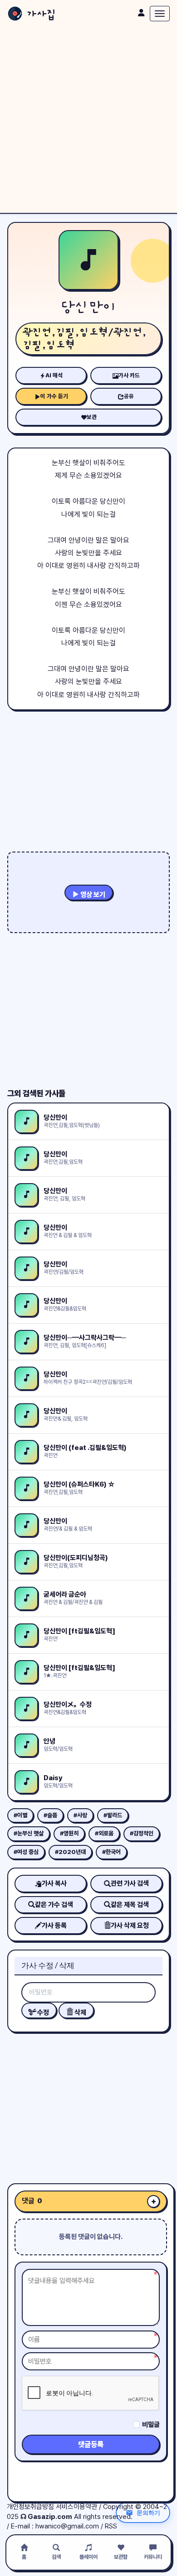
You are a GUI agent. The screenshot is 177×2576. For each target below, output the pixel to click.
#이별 (20, 1815)
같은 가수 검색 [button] (54, 1905)
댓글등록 (91, 2444)
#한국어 (111, 1852)
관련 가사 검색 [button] (130, 1883)
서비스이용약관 (76, 2507)
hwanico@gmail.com (67, 2526)
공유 (129, 396)
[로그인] (141, 13)
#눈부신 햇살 (29, 1833)
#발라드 (113, 1815)
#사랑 (80, 1815)
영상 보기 (92, 895)
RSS (111, 2526)
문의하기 (148, 2513)
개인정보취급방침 (30, 2507)
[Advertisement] (88, 120)
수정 (42, 2013)
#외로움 (104, 1833)
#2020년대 (70, 1852)
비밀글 (151, 2425)
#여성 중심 (26, 1852)
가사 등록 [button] (54, 1926)
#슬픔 (50, 1815)
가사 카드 (129, 375)
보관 (92, 417)
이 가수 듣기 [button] (54, 396)
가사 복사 (54, 1883)
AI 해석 (54, 375)
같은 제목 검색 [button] (130, 1905)
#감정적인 (142, 1833)
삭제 (80, 2013)
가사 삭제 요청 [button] (130, 1926)
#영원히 (69, 1833)
